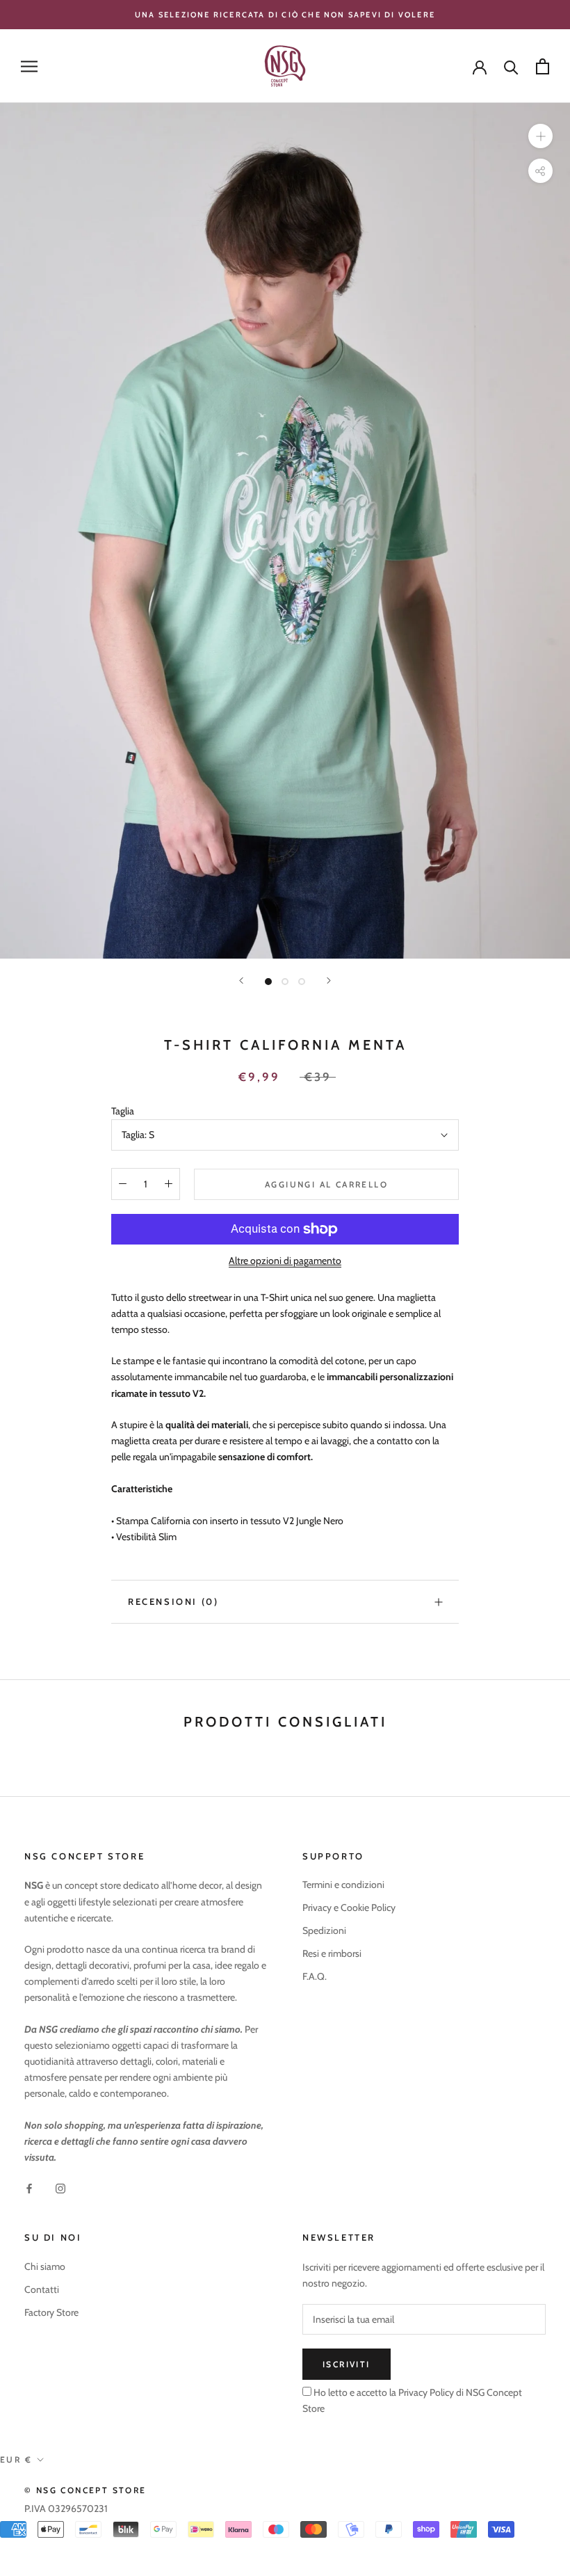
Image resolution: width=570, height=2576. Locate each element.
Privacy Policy (425, 2392)
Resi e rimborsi (332, 1953)
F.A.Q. (315, 1976)
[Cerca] (511, 66)
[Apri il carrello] (543, 66)
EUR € (16, 2459)
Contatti (42, 2289)
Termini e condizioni (343, 1885)
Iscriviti (347, 2364)
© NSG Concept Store (85, 2490)
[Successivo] (329, 981)
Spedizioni (324, 1930)
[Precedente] (241, 981)
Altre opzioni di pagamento (285, 1261)
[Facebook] (29, 2187)
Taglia (123, 1111)
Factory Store (51, 2312)
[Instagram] (60, 2187)
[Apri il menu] (29, 66)
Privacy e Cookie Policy (349, 1907)
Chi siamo (45, 2266)
